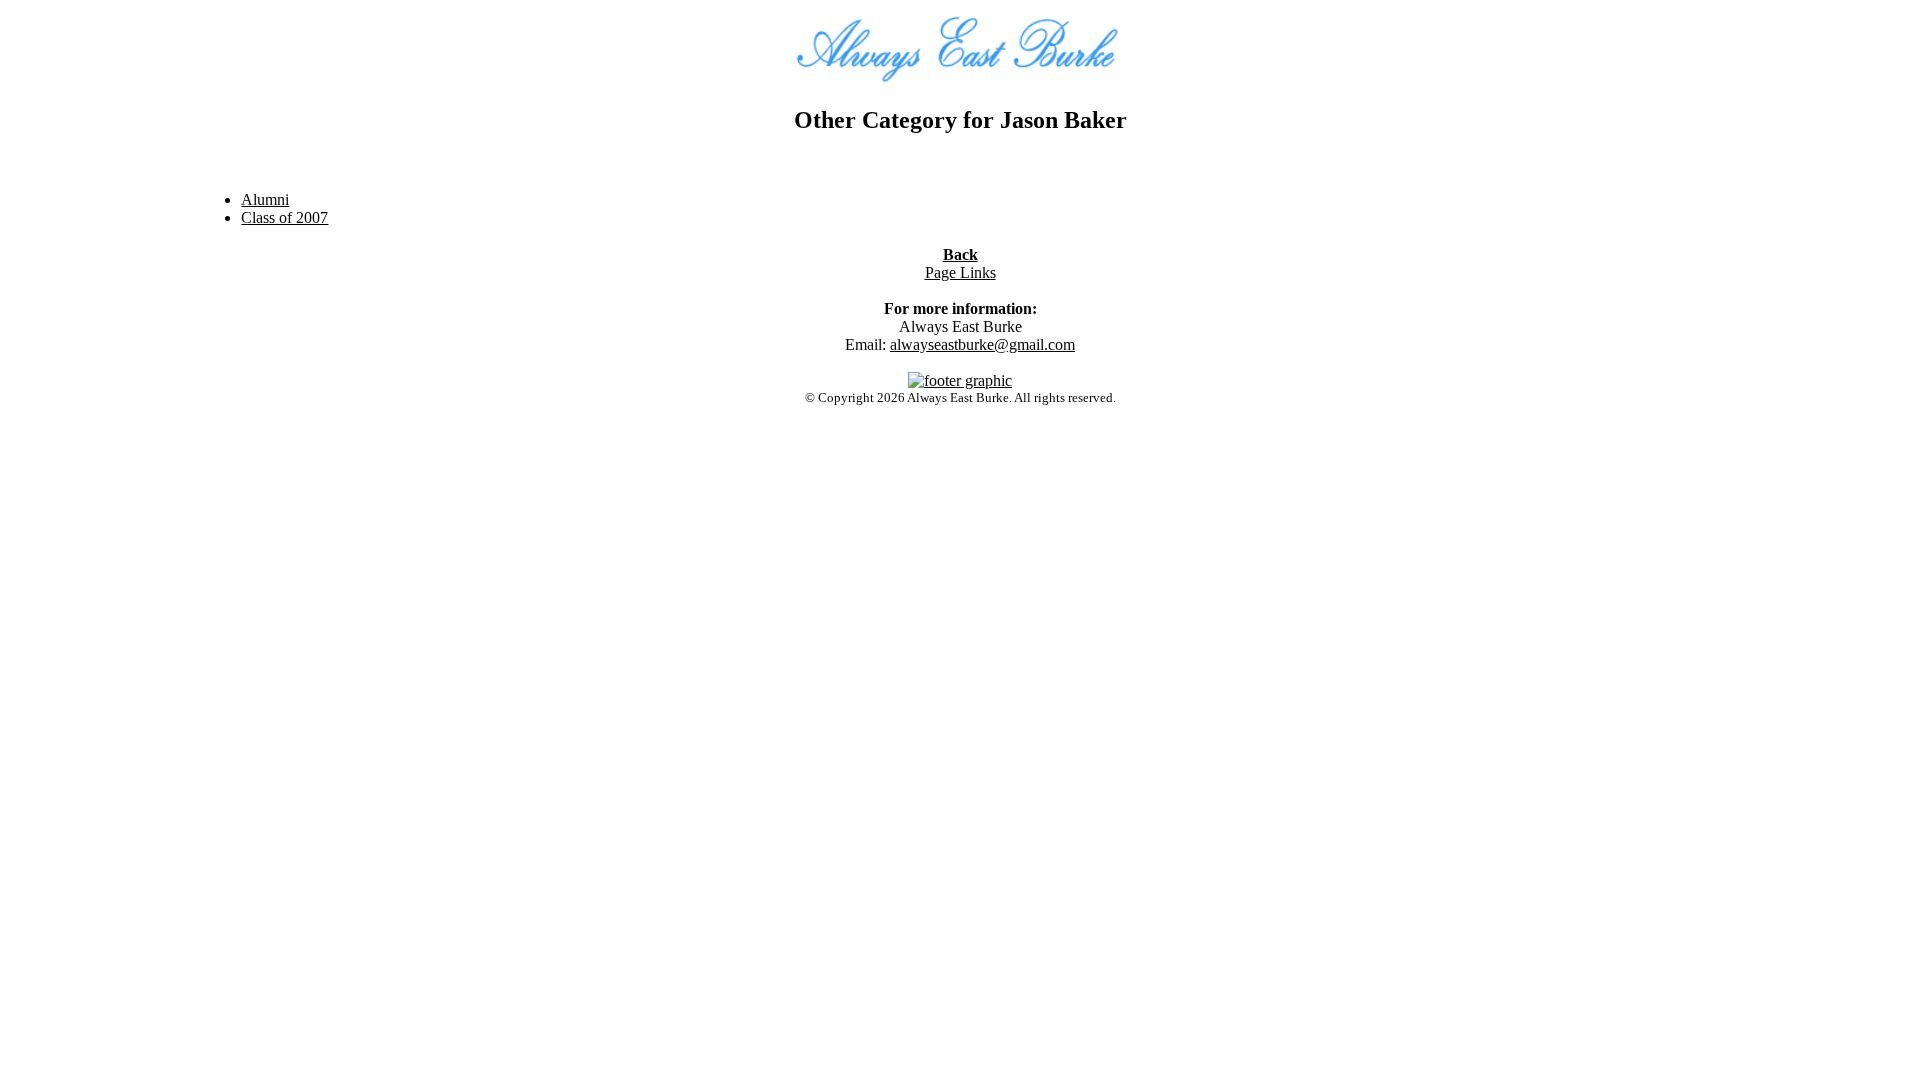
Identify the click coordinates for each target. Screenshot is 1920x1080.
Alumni (265, 199)
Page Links (960, 272)
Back (960, 254)
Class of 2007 (284, 217)
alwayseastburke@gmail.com (982, 344)
